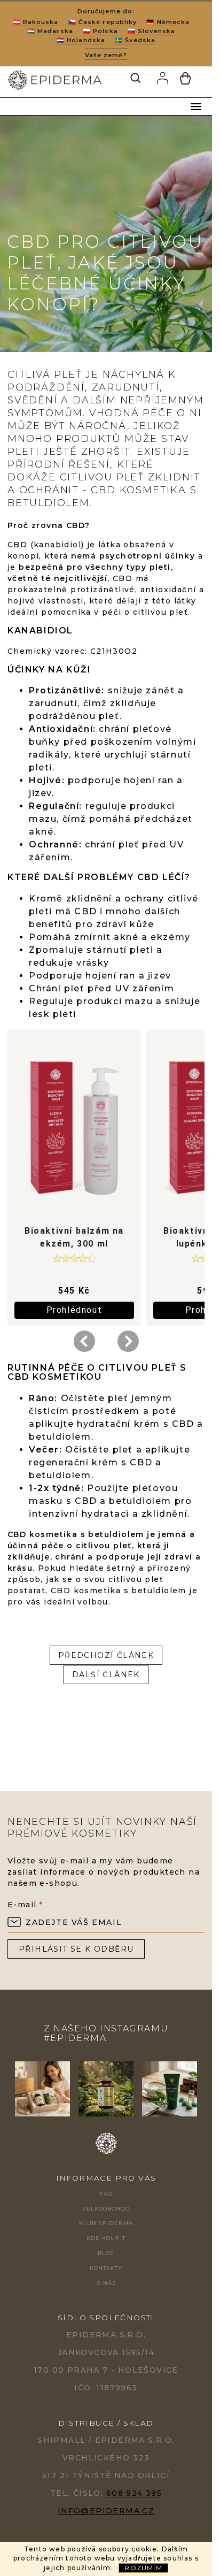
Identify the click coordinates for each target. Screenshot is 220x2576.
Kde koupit (106, 2238)
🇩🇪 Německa (168, 22)
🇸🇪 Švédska (135, 40)
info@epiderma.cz (106, 2511)
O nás (106, 2283)
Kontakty (106, 2268)
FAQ (106, 2194)
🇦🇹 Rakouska (36, 22)
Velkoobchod (106, 2209)
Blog (106, 2253)
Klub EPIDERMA (106, 2223)
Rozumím (143, 2568)
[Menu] (196, 106)
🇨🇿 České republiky (103, 22)
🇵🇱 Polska (100, 31)
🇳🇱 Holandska (81, 40)
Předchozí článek (106, 1655)
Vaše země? (106, 55)
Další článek (106, 1675)
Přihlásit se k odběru (76, 1949)
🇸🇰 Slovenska (151, 31)
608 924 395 (134, 2493)
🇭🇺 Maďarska (50, 31)
